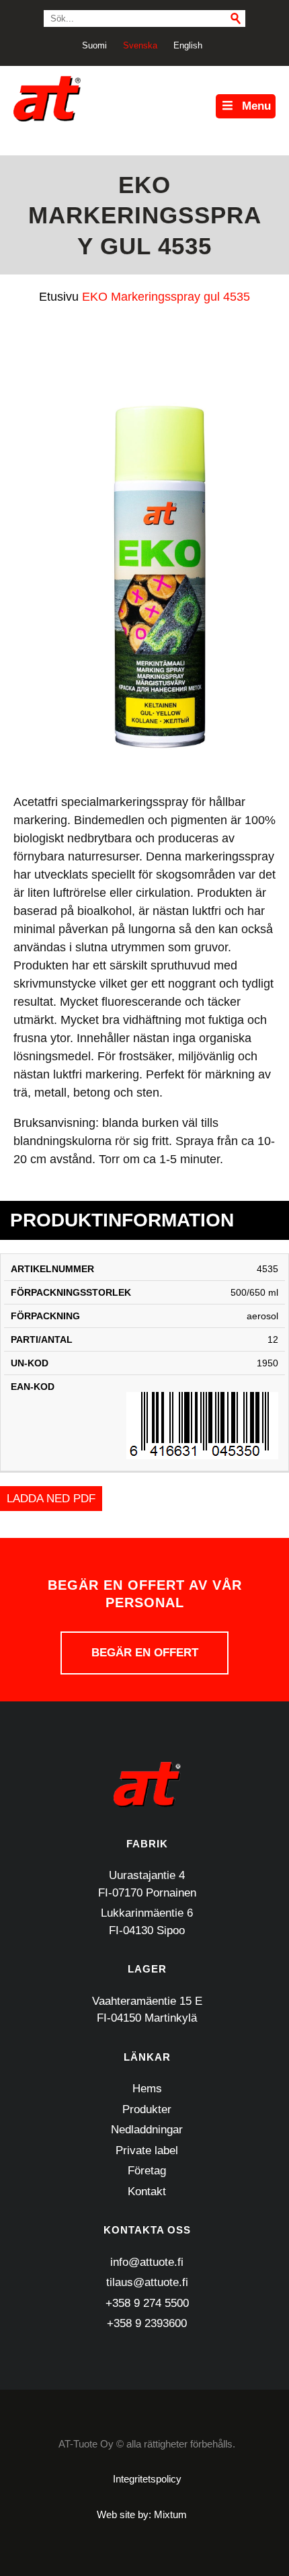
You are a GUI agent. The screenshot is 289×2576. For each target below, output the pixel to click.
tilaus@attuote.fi (147, 2282)
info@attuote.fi (147, 2262)
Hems (147, 2089)
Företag (147, 2171)
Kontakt (147, 2192)
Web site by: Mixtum (142, 2514)
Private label (147, 2150)
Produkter (147, 2109)
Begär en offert (145, 1653)
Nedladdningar (147, 2130)
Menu (256, 106)
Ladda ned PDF (51, 1499)
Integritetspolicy (147, 2479)
